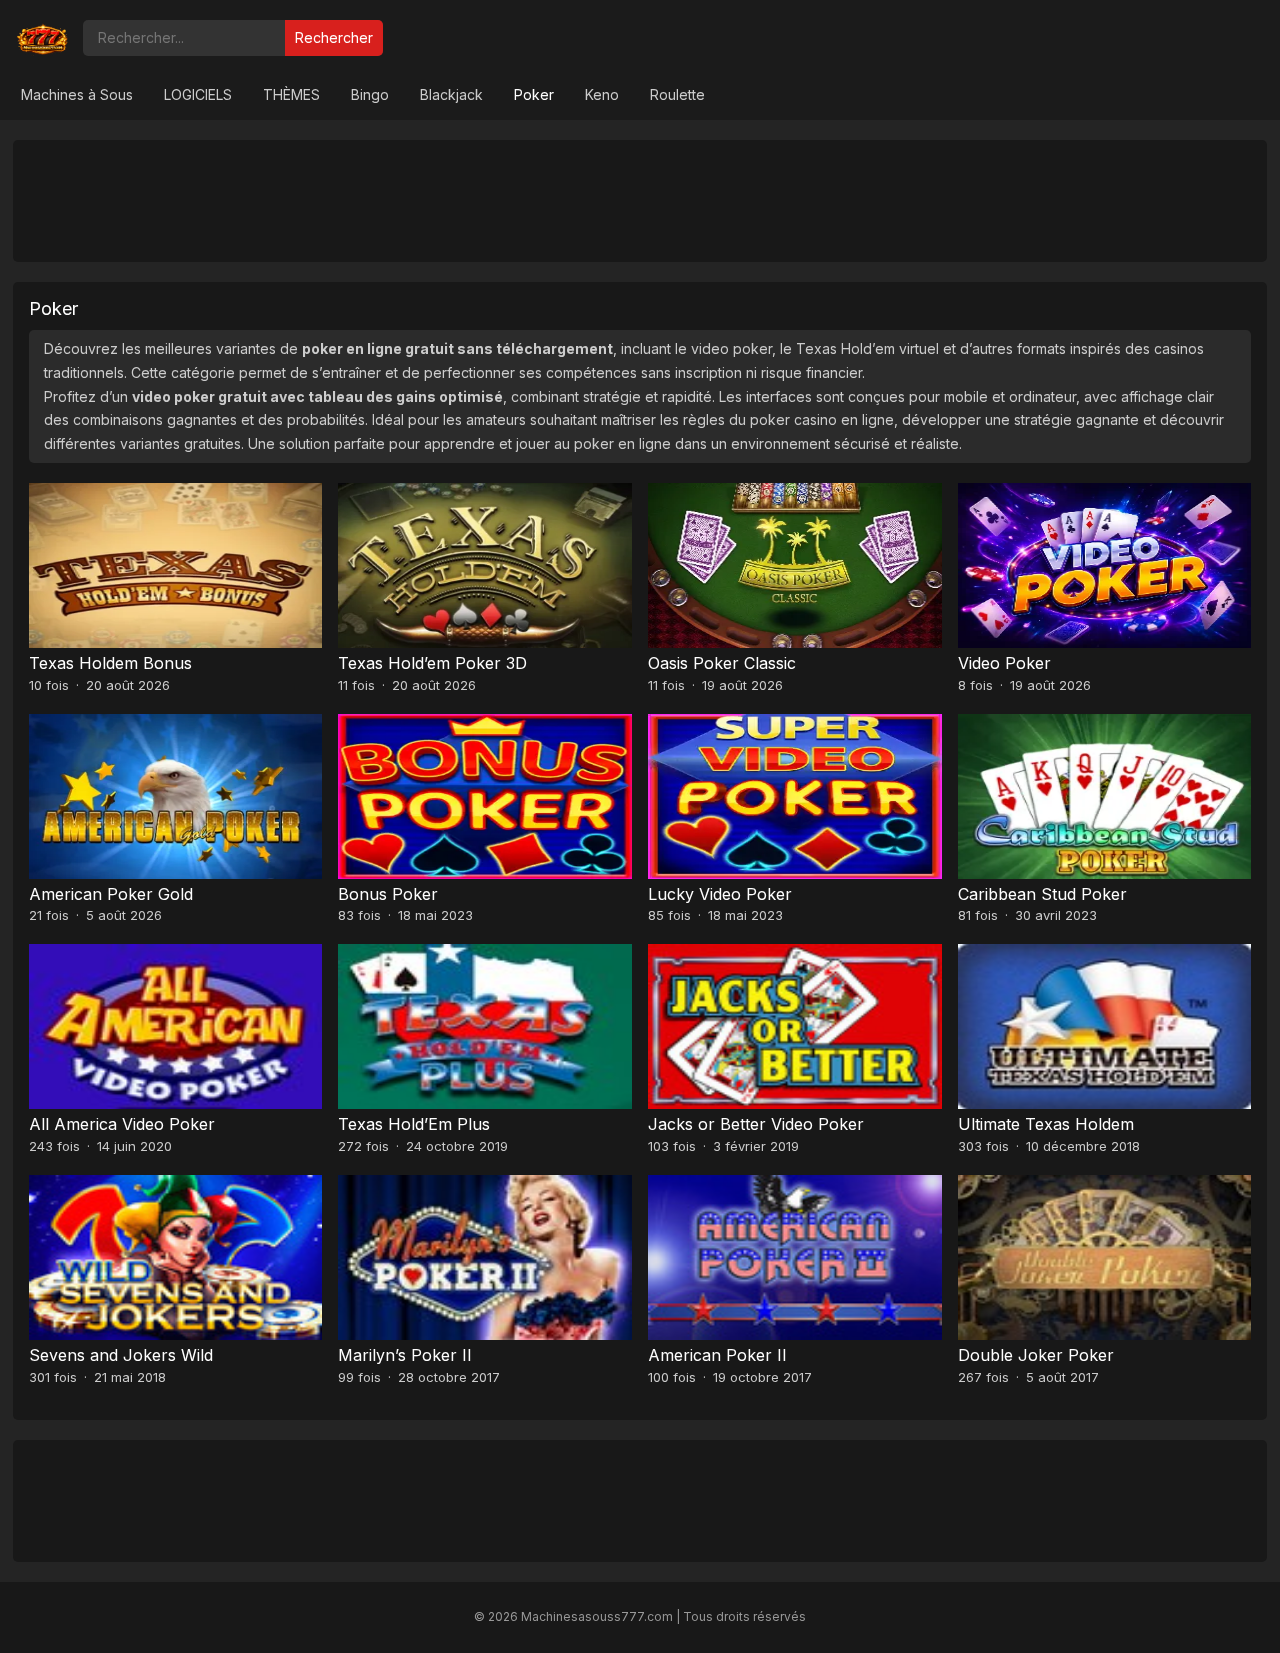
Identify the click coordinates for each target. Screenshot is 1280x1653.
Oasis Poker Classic (722, 663)
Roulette (677, 94)
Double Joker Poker (1036, 1355)
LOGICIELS (198, 94)
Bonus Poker (388, 894)
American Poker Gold (111, 894)
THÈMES (291, 94)
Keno (602, 94)
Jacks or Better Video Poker (756, 1124)
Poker (534, 94)
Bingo (370, 94)
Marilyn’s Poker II (405, 1355)
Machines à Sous (77, 94)
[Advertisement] (640, 200)
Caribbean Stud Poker (1042, 894)
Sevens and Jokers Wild (121, 1355)
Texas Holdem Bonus (110, 663)
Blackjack (451, 94)
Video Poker (1004, 663)
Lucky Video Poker (720, 894)
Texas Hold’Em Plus (414, 1124)
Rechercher (334, 37)
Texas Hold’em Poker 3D (432, 663)
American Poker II (717, 1355)
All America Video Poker (122, 1124)
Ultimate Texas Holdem (1046, 1124)
